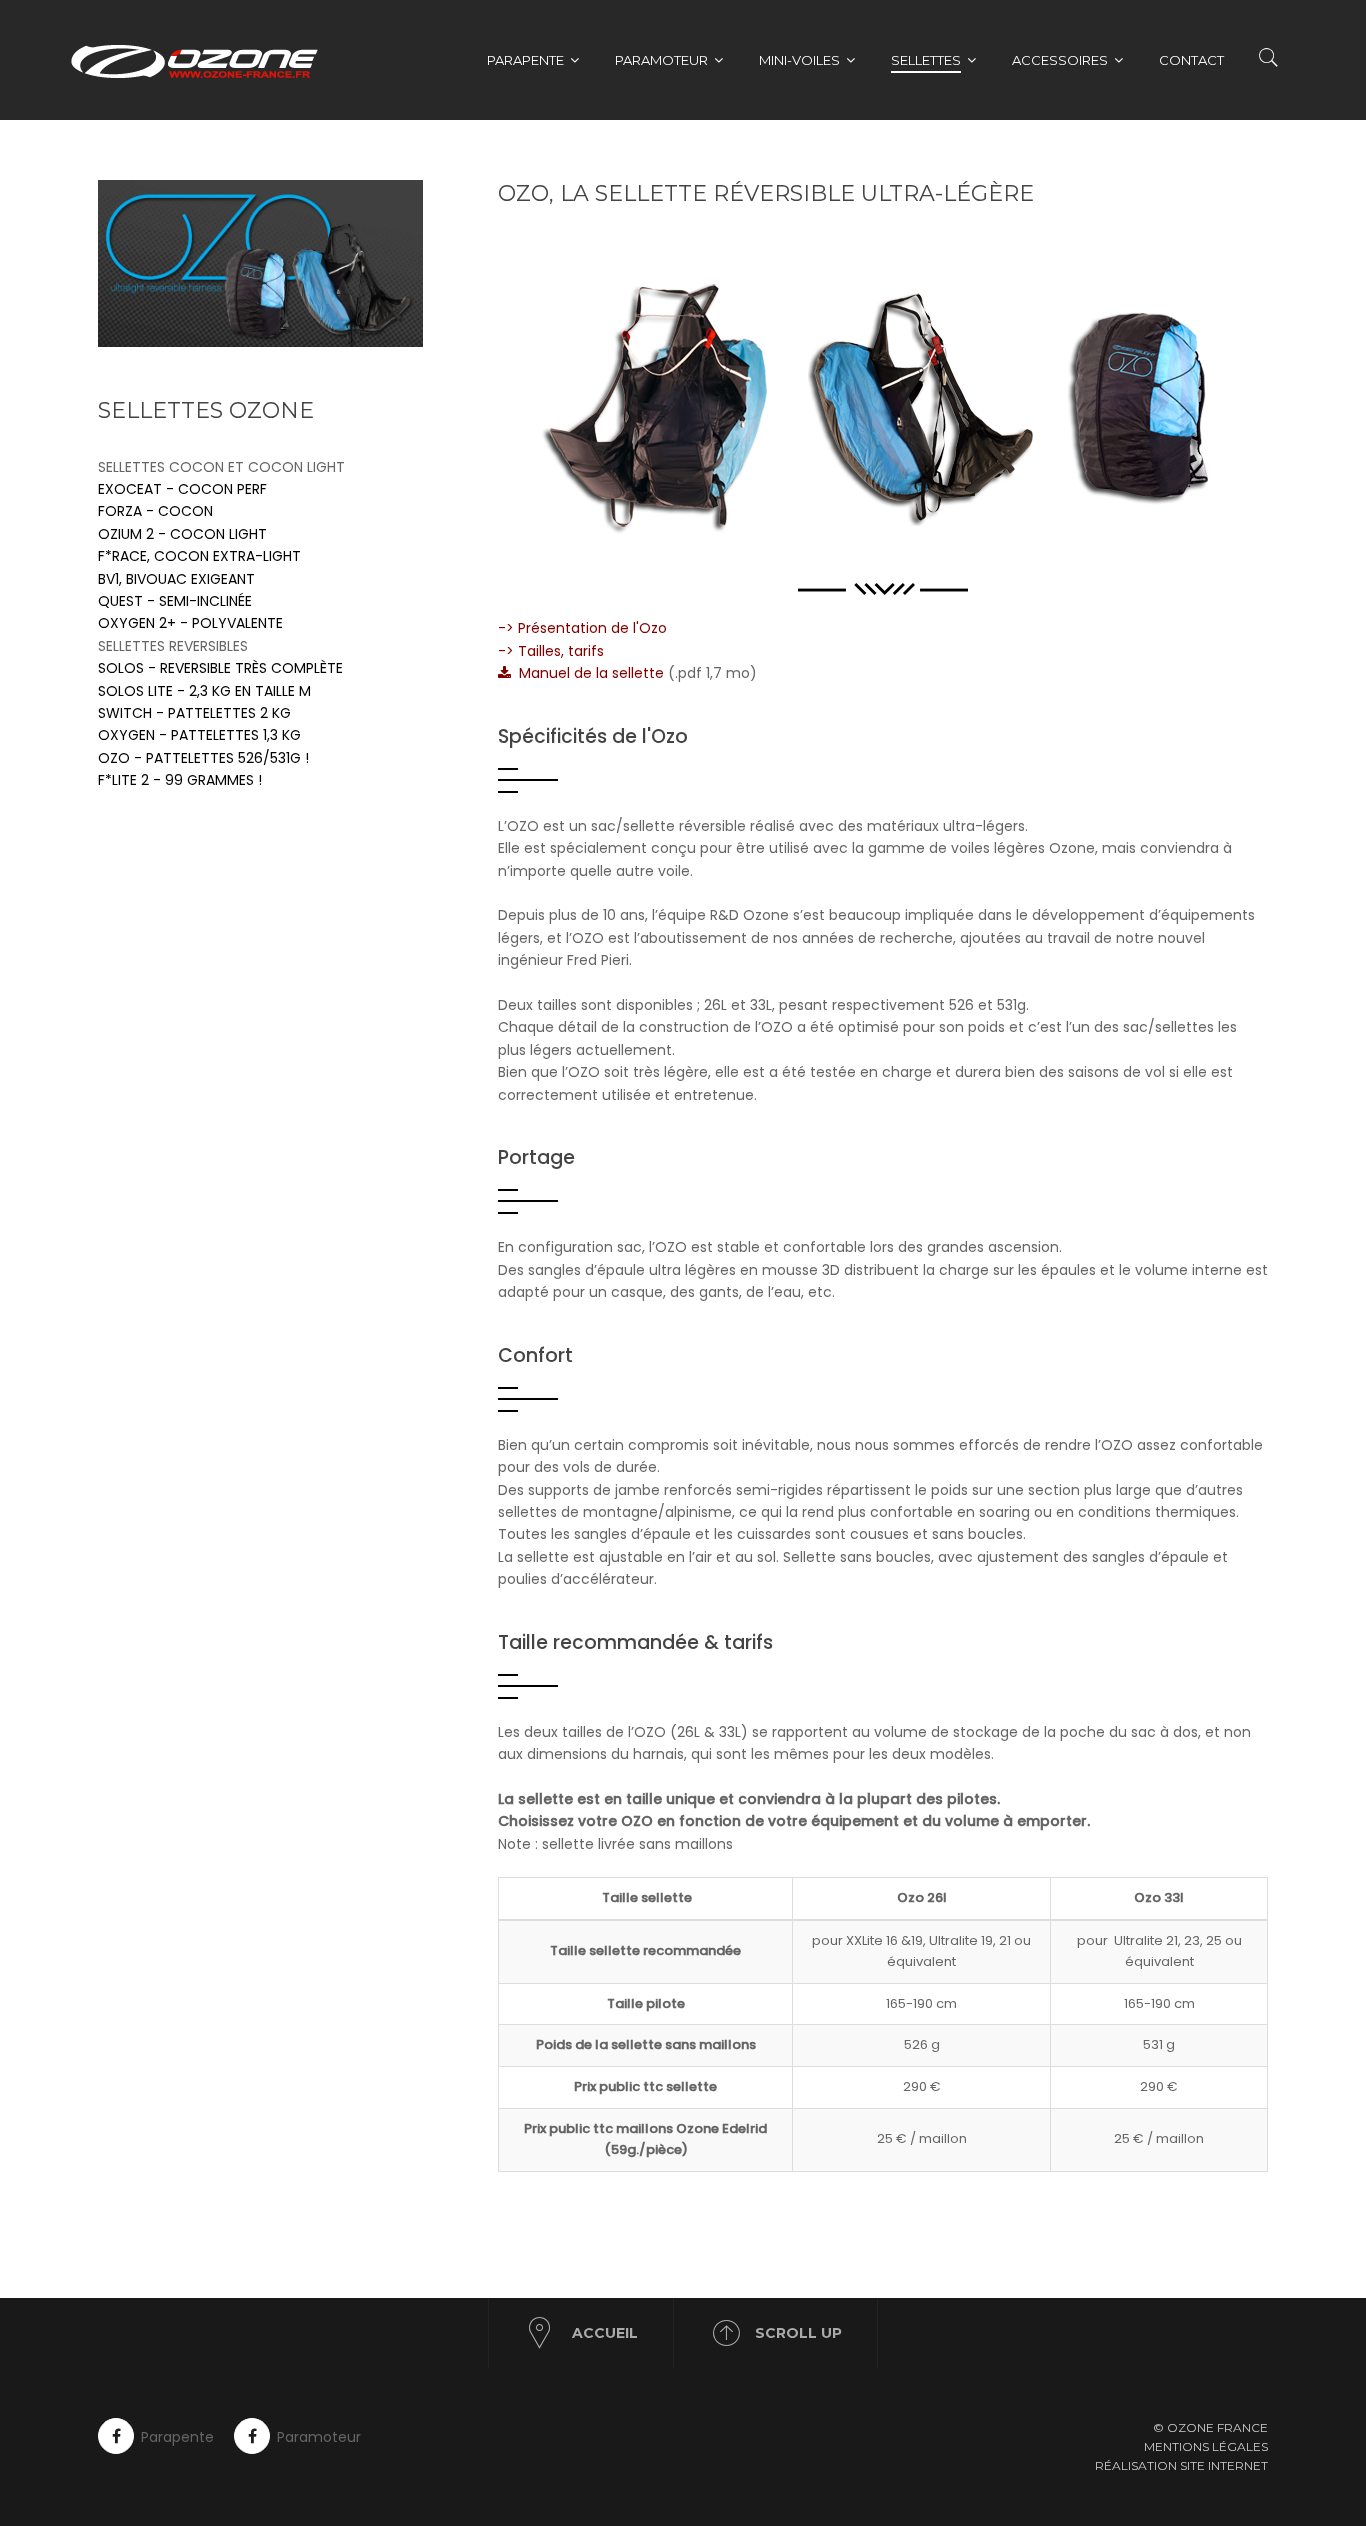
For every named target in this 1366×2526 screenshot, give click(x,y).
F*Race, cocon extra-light (199, 556)
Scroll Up (798, 2333)
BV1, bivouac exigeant (176, 579)
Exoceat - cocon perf (182, 489)
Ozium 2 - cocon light (182, 534)
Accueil (605, 2333)
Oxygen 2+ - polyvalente (190, 623)
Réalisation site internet (1181, 2465)
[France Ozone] (205, 60)
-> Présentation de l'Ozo (582, 628)
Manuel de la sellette (587, 673)
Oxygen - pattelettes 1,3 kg (199, 735)
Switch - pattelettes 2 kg (194, 713)
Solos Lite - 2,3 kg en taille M (204, 691)
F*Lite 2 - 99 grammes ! (180, 780)
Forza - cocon (155, 511)
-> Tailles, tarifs (551, 651)
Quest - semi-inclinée (175, 601)
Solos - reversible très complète (220, 668)
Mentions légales (1206, 2446)
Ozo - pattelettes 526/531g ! (203, 758)
